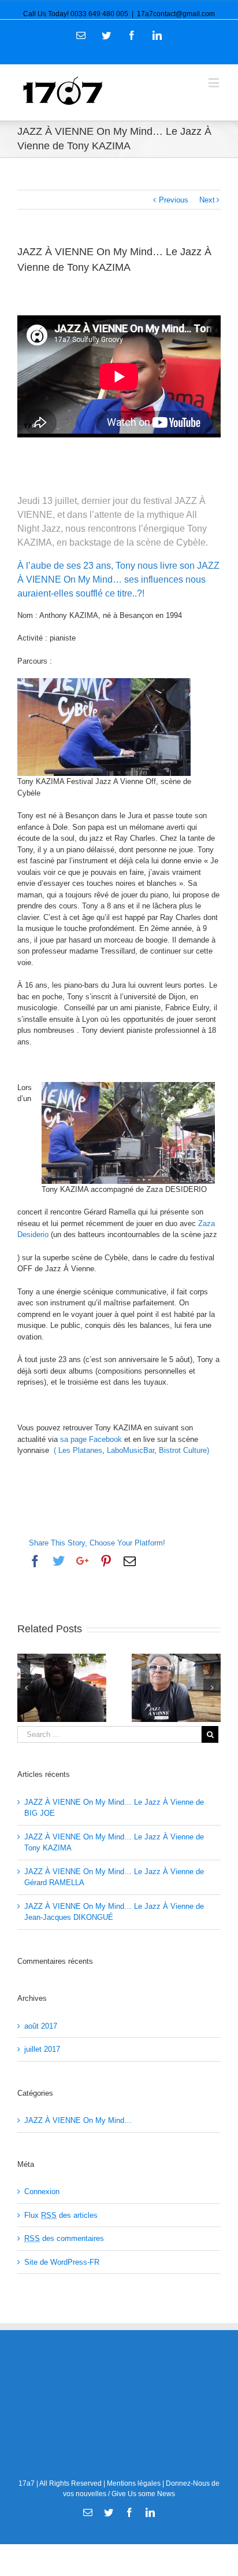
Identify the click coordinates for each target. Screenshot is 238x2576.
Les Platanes (80, 1450)
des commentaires (64, 2238)
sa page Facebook (91, 1439)
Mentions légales (134, 2483)
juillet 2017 (42, 2049)
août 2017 (41, 2026)
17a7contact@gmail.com (176, 14)
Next (207, 200)
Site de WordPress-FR (62, 2262)
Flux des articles (61, 2215)
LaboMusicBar (131, 1450)
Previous (174, 200)
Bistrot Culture (183, 1450)
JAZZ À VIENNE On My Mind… (78, 2120)
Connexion (42, 2192)
